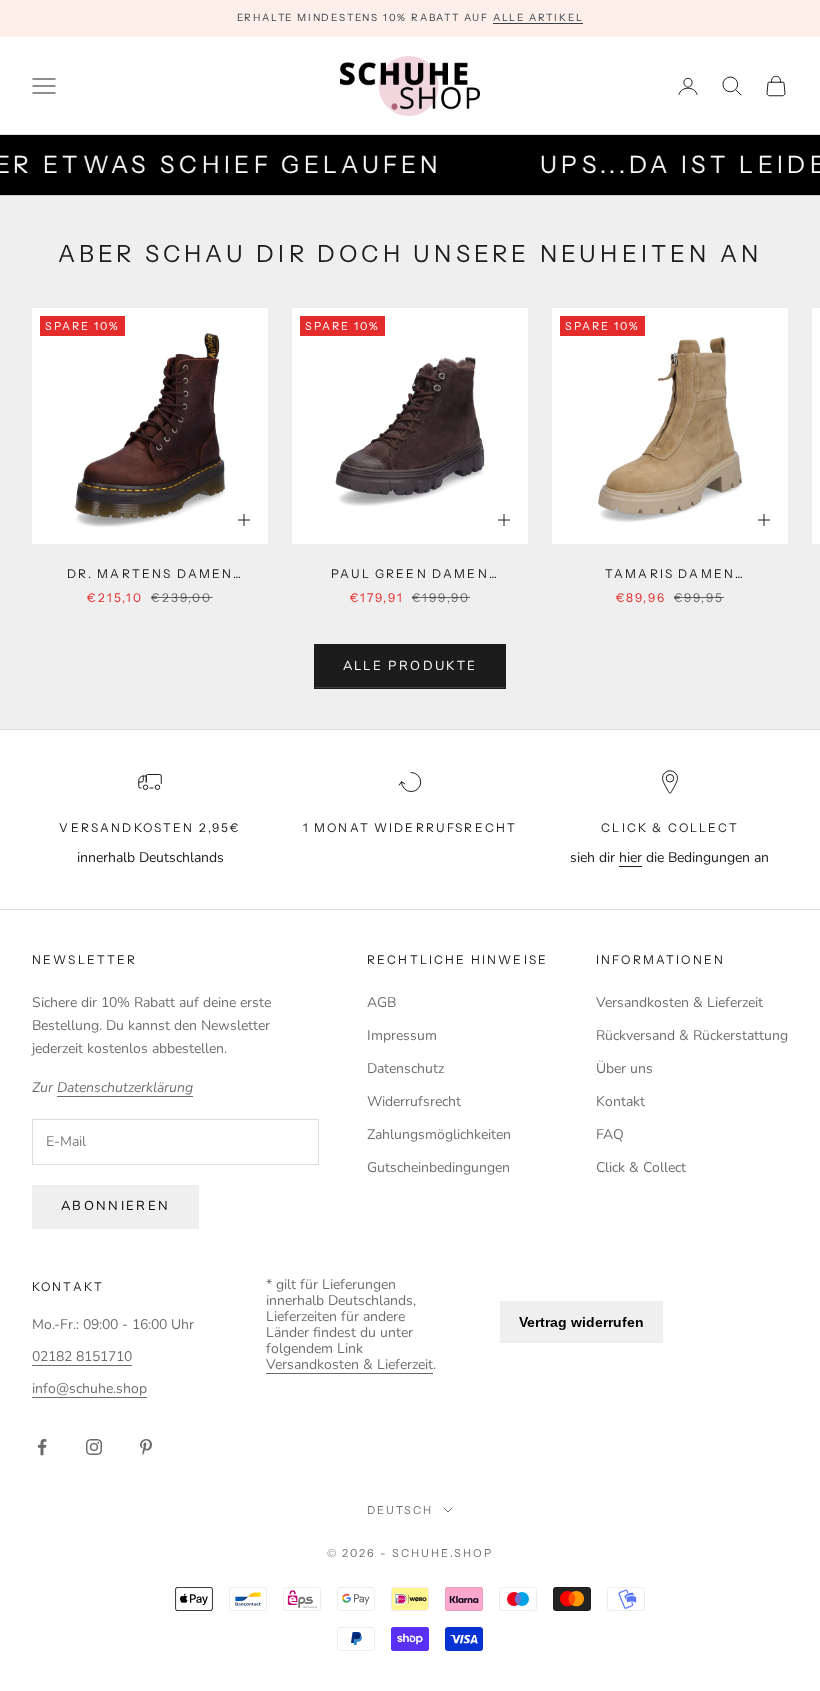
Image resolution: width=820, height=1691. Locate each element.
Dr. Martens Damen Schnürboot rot (150, 575)
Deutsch (400, 1510)
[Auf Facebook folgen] (42, 1447)
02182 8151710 (82, 1356)
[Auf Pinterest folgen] (146, 1447)
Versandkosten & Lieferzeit (679, 1002)
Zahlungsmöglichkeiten (439, 1134)
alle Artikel (538, 17)
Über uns (624, 1068)
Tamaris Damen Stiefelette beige (670, 575)
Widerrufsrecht (414, 1101)
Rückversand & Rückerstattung (692, 1035)
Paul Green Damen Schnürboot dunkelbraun (410, 575)
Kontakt (620, 1101)
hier (630, 857)
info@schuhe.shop (89, 1388)
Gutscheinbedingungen (438, 1167)
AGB (381, 1002)
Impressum (402, 1035)
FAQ (610, 1134)
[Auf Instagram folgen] (94, 1447)
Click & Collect (641, 1167)
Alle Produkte (410, 666)
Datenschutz (405, 1068)
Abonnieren (115, 1206)
